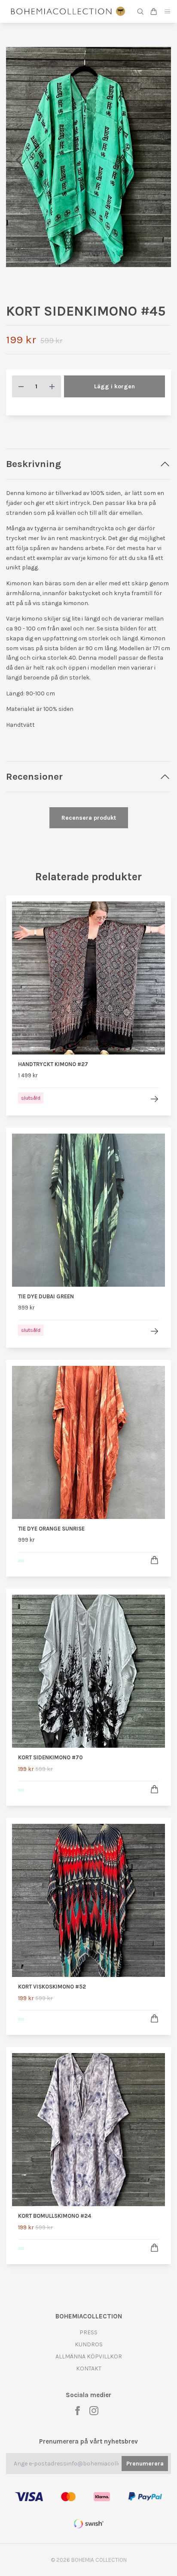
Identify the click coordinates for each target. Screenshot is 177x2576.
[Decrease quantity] (21, 386)
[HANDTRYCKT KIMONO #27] (154, 1099)
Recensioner (34, 776)
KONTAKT (89, 2369)
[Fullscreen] (88, 157)
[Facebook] (78, 2411)
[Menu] (168, 11)
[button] (158, 160)
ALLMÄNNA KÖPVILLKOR (89, 2356)
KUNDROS (89, 2344)
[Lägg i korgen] (154, 1560)
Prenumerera (145, 2464)
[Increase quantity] (52, 386)
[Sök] (140, 12)
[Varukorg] (154, 12)
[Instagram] (94, 2411)
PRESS (88, 2332)
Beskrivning (34, 464)
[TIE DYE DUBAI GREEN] (154, 1331)
